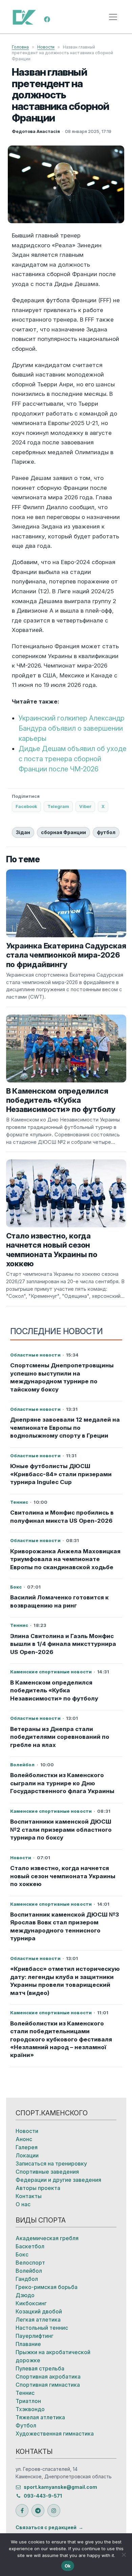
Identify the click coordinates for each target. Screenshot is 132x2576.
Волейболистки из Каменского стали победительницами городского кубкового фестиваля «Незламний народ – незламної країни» (61, 2039)
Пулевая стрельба (40, 2368)
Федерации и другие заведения (58, 2180)
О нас (23, 2204)
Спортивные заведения (47, 2172)
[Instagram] (54, 2511)
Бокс (22, 2254)
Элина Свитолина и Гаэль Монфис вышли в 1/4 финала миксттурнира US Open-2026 (63, 1644)
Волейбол (29, 2271)
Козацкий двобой (39, 2311)
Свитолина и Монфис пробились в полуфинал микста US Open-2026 (62, 1516)
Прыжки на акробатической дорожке (53, 2356)
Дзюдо (25, 2295)
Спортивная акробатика (48, 2377)
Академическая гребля (47, 2238)
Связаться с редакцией (46, 2527)
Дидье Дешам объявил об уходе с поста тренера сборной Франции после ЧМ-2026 (73, 759)
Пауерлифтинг (35, 2336)
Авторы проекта (38, 2188)
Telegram (58, 806)
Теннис (25, 2393)
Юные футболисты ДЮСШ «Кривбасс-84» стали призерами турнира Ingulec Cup (61, 1474)
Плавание (28, 2344)
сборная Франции (63, 832)
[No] (124, 2555)
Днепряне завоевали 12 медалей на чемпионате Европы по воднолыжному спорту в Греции (65, 1428)
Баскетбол (30, 2246)
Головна (20, 47)
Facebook (26, 806)
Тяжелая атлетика (40, 2417)
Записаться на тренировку (51, 2164)
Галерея (27, 2147)
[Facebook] (47, 19)
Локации (27, 2155)
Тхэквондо (30, 2409)
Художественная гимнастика (55, 2434)
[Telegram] (38, 2511)
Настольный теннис (42, 2328)
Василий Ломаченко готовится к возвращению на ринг (59, 1601)
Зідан (23, 832)
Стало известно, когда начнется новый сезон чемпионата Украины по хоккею (63, 1876)
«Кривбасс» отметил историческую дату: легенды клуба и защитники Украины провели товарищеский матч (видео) (65, 1981)
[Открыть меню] (113, 17)
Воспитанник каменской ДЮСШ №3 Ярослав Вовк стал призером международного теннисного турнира (64, 1926)
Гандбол (27, 2279)
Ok (68, 2566)
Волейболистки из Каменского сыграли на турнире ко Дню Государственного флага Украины (62, 1783)
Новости (46, 47)
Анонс (24, 2139)
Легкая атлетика (38, 2320)
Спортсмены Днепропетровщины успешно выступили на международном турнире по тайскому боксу (62, 1377)
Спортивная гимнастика (48, 2385)
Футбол (26, 2425)
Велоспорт (30, 2263)
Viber (85, 806)
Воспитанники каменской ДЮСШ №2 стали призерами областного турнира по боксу (61, 1830)
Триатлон (28, 2401)
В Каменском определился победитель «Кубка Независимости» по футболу (54, 1690)
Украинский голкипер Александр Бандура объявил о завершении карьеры (72, 728)
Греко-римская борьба (47, 2287)
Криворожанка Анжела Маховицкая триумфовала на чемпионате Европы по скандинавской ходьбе (65, 1559)
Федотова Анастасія (36, 131)
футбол (106, 832)
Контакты (29, 2196)
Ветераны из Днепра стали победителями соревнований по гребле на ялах (60, 1737)
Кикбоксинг (31, 2303)
